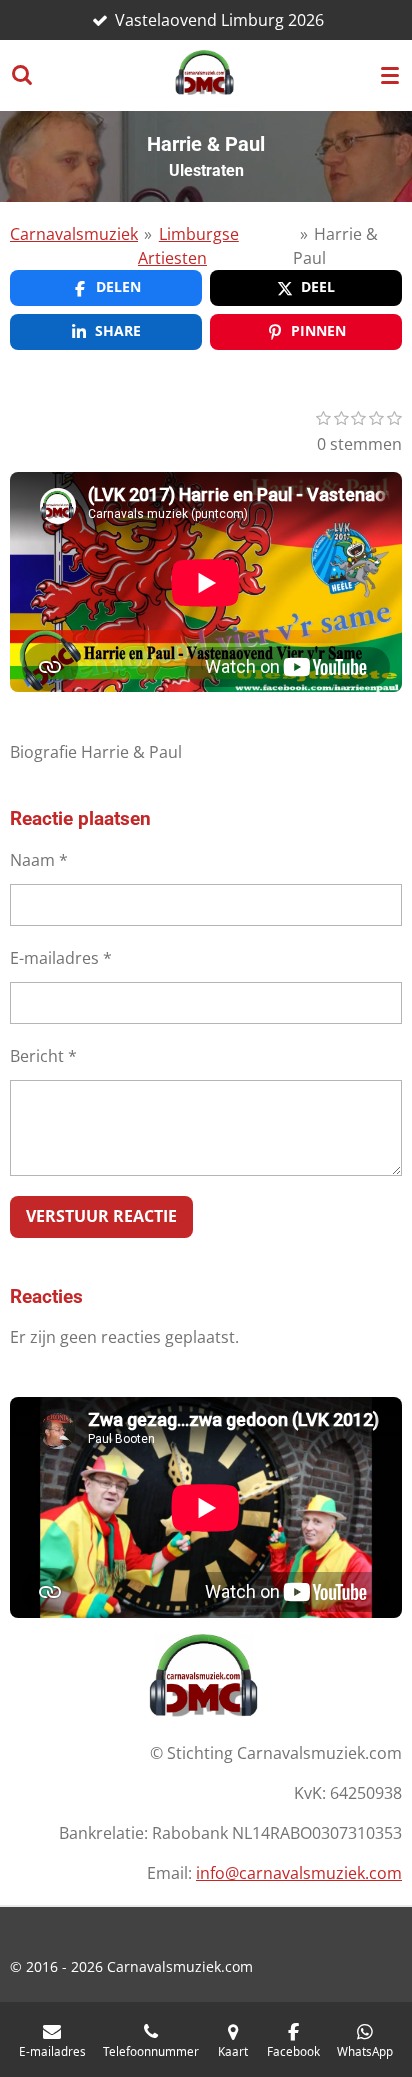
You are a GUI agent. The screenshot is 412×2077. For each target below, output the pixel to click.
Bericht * (43, 1056)
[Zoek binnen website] (22, 75)
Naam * (39, 860)
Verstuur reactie (101, 1216)
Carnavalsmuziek (74, 234)
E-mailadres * (61, 958)
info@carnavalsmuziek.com (299, 1873)
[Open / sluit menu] (390, 75)
